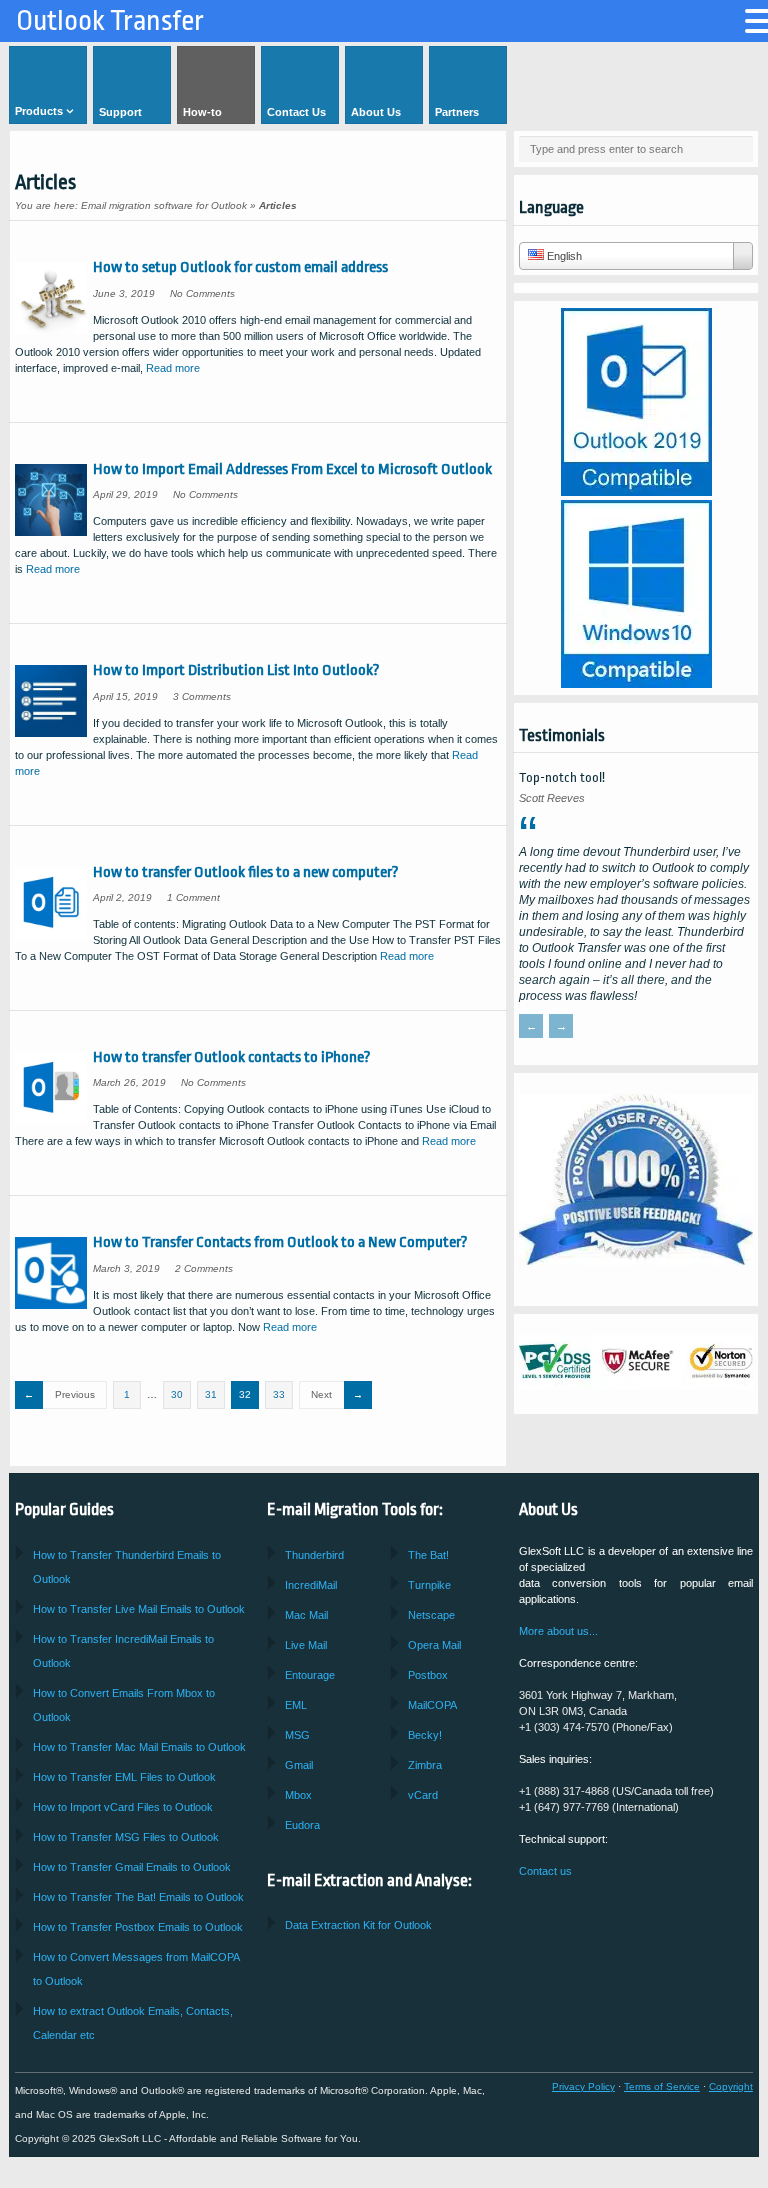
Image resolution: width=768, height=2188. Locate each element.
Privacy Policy (583, 2086)
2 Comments (204, 1268)
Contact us (545, 1871)
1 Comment (193, 897)
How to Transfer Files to (124, 1777)
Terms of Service (662, 2086)
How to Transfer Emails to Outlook (138, 1927)
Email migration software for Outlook (164, 205)
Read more (173, 368)
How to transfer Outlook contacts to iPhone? (232, 1057)
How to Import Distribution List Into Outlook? (236, 670)
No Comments (202, 293)
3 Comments (202, 696)
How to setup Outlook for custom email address (240, 267)
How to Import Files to (123, 1807)
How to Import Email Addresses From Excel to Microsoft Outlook (292, 469)
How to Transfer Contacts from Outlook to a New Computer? (280, 1242)
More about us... (558, 1631)
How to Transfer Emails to (139, 1609)
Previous (75, 1394)
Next (321, 1394)
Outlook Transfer (110, 21)
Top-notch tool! (562, 777)
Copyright (731, 2086)
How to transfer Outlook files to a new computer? (246, 872)
